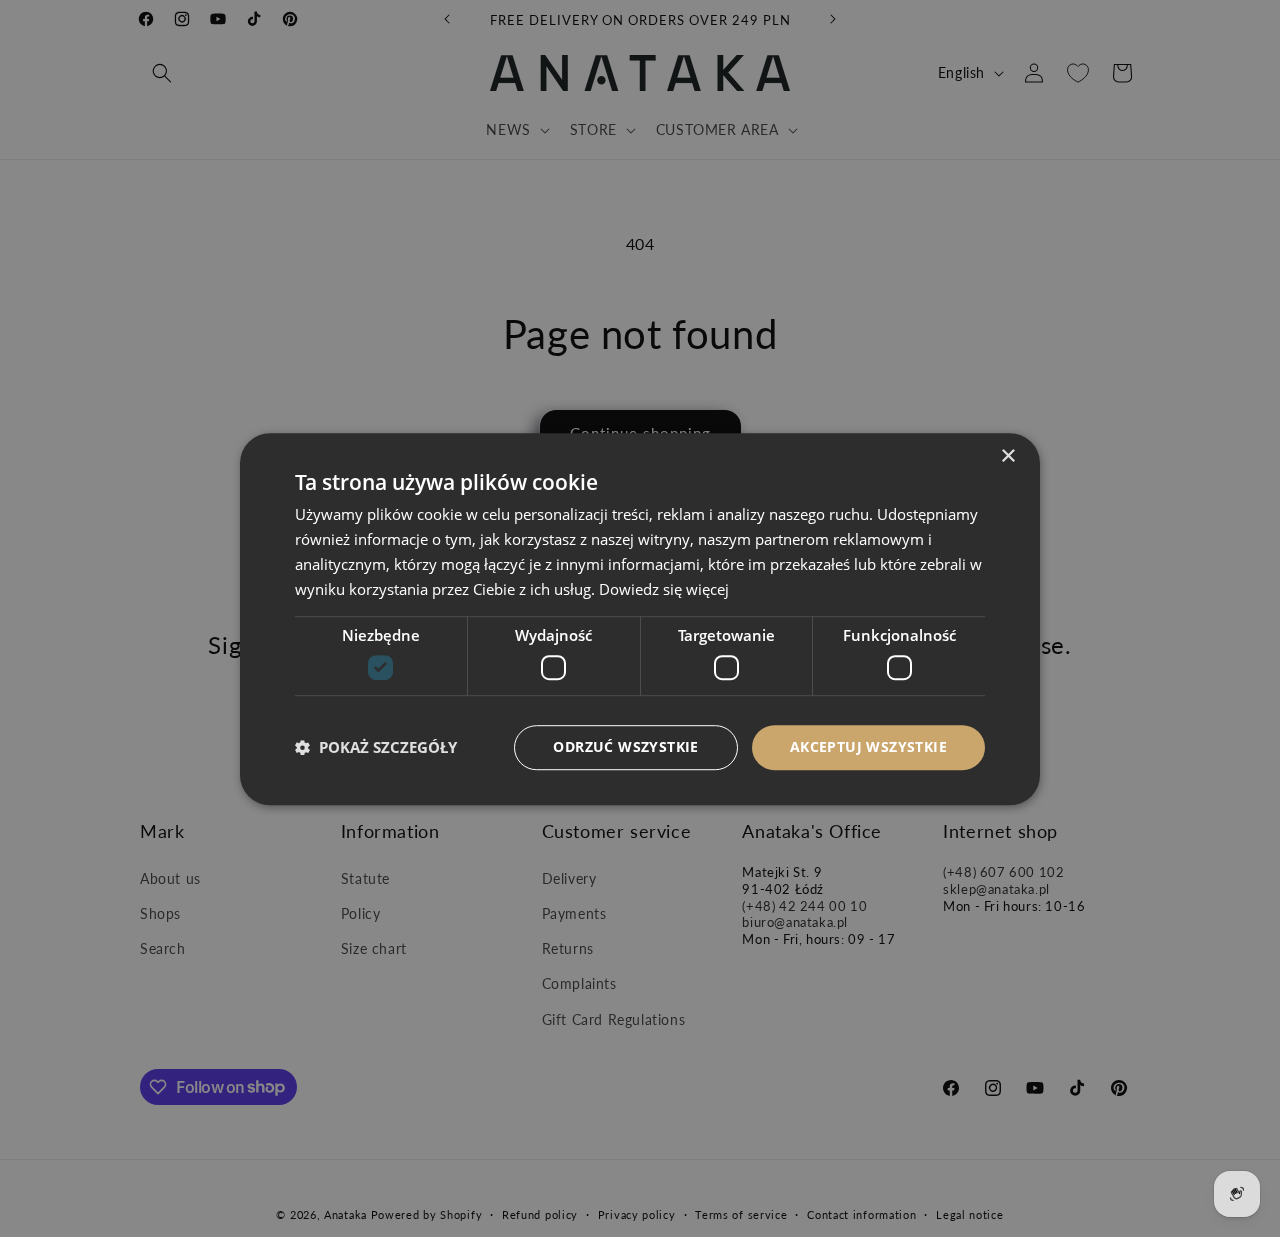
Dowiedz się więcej (664, 588)
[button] (376, 747)
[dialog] (640, 618)
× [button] (1007, 456)
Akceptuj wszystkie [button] (868, 746)
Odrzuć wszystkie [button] (625, 746)
